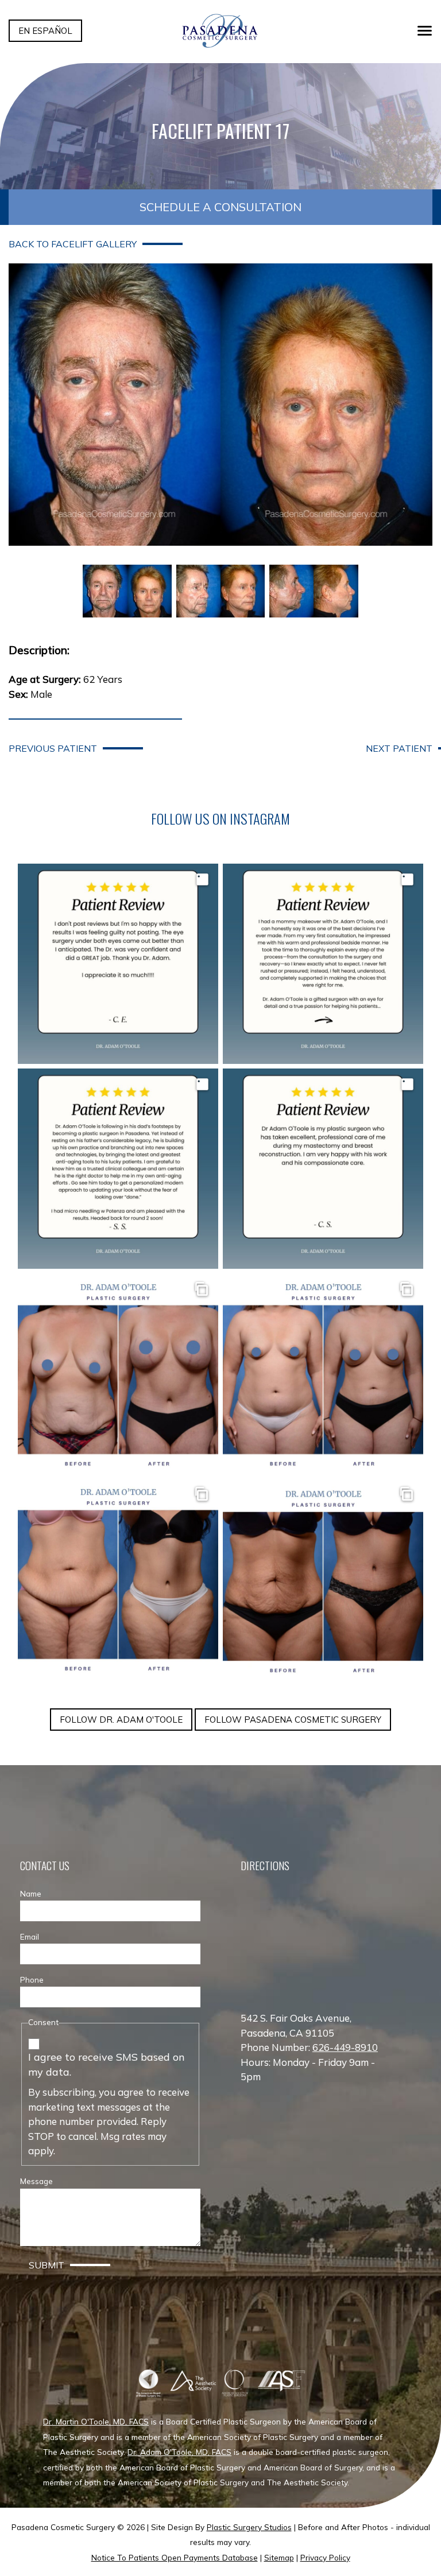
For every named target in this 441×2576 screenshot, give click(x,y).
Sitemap (279, 2557)
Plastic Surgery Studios (249, 2527)
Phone (32, 1979)
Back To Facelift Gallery (73, 244)
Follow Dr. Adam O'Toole (121, 1720)
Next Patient (399, 748)
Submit (47, 2265)
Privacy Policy (325, 2557)
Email (30, 1936)
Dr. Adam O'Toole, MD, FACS (179, 2452)
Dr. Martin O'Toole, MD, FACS (96, 2421)
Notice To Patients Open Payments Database (175, 2557)
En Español (45, 31)
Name (31, 1893)
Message (36, 2181)
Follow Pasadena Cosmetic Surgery (293, 1720)
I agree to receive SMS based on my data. (107, 2064)
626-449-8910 (345, 2047)
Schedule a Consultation (220, 207)
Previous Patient (53, 748)
